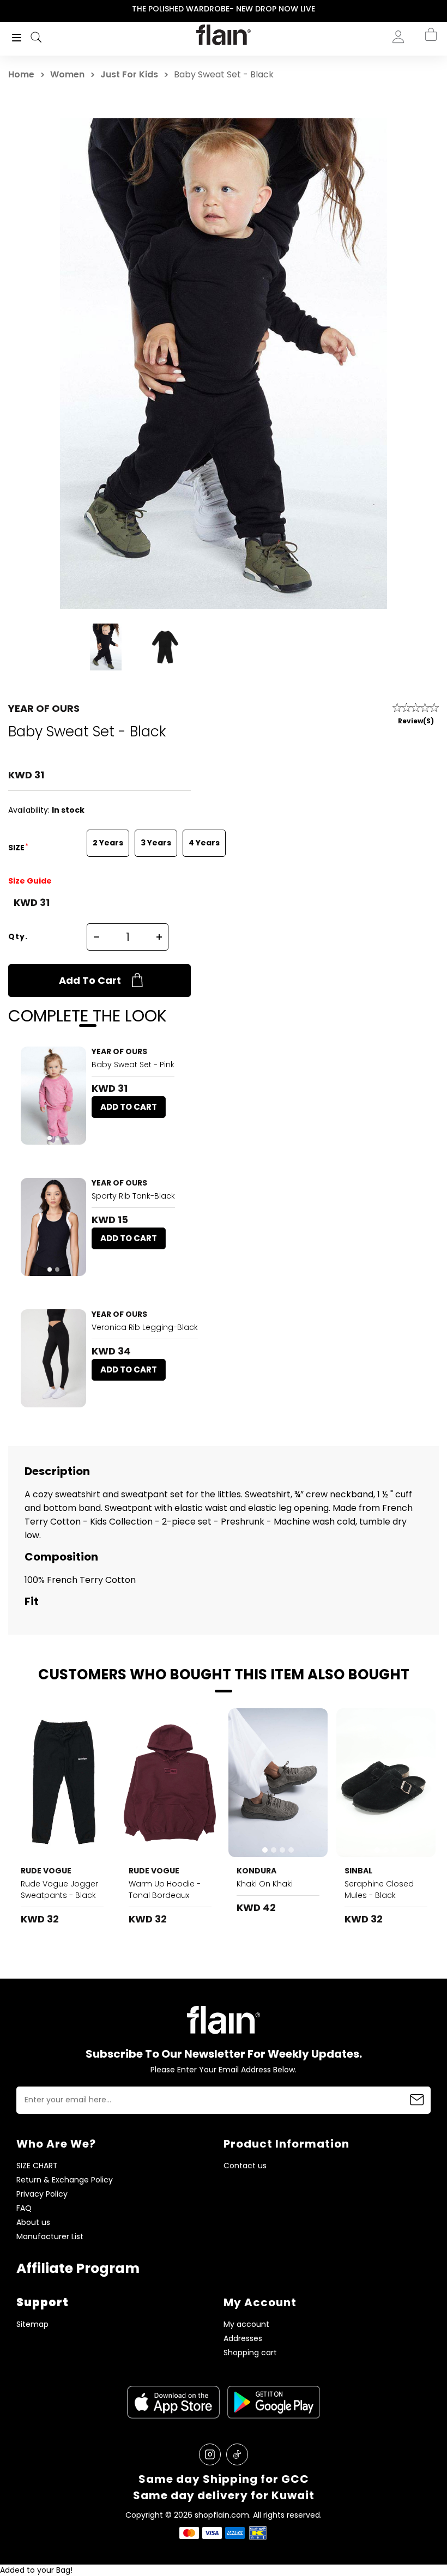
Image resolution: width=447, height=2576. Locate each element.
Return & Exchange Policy (65, 2180)
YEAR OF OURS (44, 708)
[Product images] (53, 1096)
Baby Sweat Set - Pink (133, 1065)
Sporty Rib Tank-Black (133, 1196)
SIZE (17, 848)
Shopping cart (250, 2353)
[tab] (50, 1138)
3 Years (156, 843)
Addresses (243, 2339)
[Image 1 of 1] (53, 1358)
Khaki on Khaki (265, 1884)
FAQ (24, 2208)
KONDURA (256, 1871)
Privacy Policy (42, 2194)
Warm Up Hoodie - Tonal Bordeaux (165, 1889)
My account (246, 2324)
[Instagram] (210, 2454)
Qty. (18, 936)
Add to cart (90, 980)
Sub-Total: (394, 94)
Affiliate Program (78, 2268)
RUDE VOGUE (46, 1871)
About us (33, 2223)
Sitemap (32, 2324)
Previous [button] (7, 9)
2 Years (108, 843)
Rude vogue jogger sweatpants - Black (59, 1889)
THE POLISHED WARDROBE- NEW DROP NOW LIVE (224, 9)
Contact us (245, 2166)
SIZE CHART (37, 2166)
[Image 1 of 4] (278, 1783)
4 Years (204, 843)
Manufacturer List (50, 2237)
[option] (224, 9)
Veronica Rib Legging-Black (145, 1327)
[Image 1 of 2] (53, 1096)
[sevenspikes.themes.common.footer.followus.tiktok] (237, 2454)
